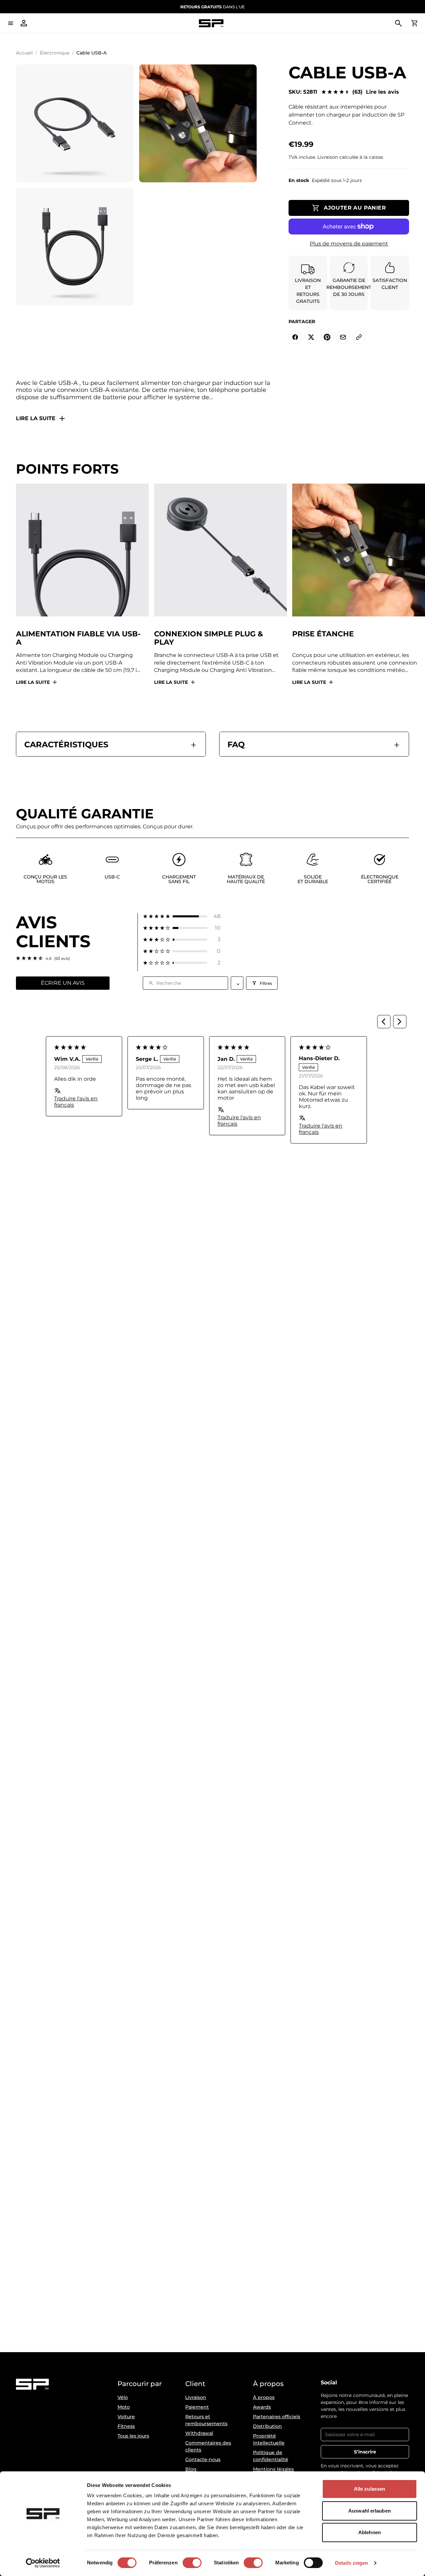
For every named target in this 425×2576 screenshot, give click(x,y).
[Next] (400, 1022)
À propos (264, 2397)
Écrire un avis (63, 983)
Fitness (126, 2426)
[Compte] (24, 23)
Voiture (126, 2417)
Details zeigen (351, 2563)
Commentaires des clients (208, 2446)
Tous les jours (133, 2436)
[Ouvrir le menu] (11, 23)
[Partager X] (311, 337)
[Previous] (384, 1022)
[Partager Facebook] (295, 337)
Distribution (267, 2426)
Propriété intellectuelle (269, 2439)
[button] (182, 916)
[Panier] (414, 23)
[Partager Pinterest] (327, 337)
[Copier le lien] (359, 337)
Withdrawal (199, 2433)
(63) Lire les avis (376, 92)
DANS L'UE (212, 7)
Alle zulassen (370, 2489)
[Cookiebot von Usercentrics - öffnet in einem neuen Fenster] (43, 2563)
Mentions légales (273, 2469)
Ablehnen (370, 2532)
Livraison (196, 2397)
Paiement (197, 2407)
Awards (262, 2407)
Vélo (123, 2397)
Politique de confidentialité (271, 2456)
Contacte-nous (203, 2459)
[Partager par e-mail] (343, 337)
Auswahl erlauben (370, 2511)
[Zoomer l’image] (75, 123)
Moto (124, 2407)
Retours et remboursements (206, 2420)
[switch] (192, 2563)
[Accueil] (211, 23)
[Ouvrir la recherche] (398, 23)
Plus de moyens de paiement (349, 244)
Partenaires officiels (277, 2417)
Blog (191, 2469)
